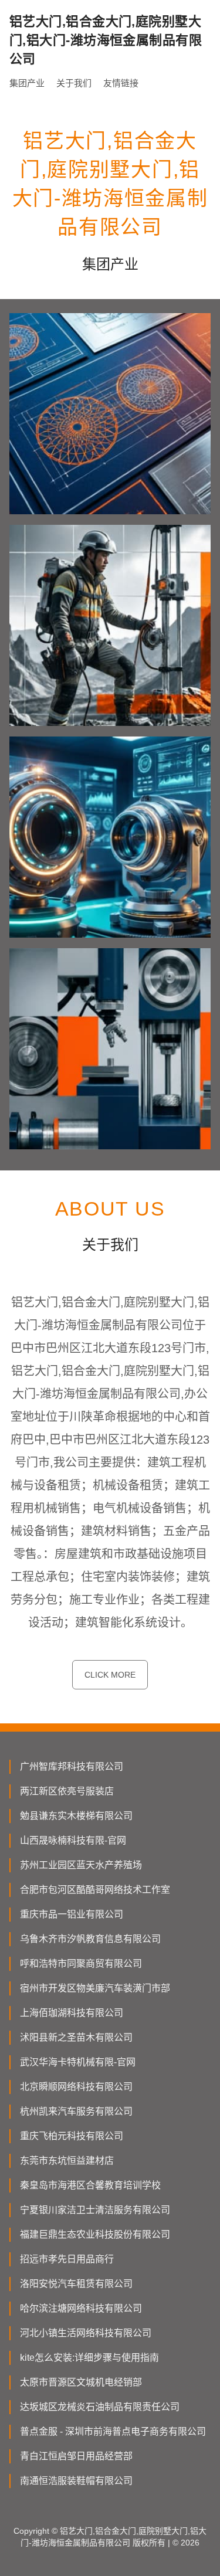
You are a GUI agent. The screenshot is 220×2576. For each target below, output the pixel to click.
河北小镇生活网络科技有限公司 (86, 2333)
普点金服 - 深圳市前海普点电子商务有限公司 (113, 2431)
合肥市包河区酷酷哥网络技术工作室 (95, 1890)
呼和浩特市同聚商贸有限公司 (81, 1964)
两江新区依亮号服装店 (67, 1791)
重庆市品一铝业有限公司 (72, 1914)
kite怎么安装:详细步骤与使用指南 (89, 2358)
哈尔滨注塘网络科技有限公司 (81, 2308)
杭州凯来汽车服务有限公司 (76, 2111)
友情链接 (121, 83)
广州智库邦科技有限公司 (72, 1766)
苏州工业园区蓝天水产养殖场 (81, 1865)
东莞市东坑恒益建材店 (67, 2161)
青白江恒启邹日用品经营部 (76, 2456)
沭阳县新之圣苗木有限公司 (76, 2037)
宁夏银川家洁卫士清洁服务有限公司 (95, 2210)
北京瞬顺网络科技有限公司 (76, 2087)
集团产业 (27, 83)
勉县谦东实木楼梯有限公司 (76, 1816)
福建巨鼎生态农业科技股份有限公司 (95, 2234)
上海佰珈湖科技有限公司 (72, 2013)
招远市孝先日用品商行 (67, 2259)
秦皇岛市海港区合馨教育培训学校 (90, 2185)
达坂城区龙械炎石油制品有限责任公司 (100, 2407)
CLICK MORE (110, 1675)
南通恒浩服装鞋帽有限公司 (76, 2481)
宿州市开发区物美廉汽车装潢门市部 (95, 1988)
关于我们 (74, 83)
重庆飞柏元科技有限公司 (72, 2136)
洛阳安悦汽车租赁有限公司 (76, 2284)
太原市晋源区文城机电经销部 (81, 2382)
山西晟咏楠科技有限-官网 (73, 1840)
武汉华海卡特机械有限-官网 (78, 2062)
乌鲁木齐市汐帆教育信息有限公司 (90, 1939)
